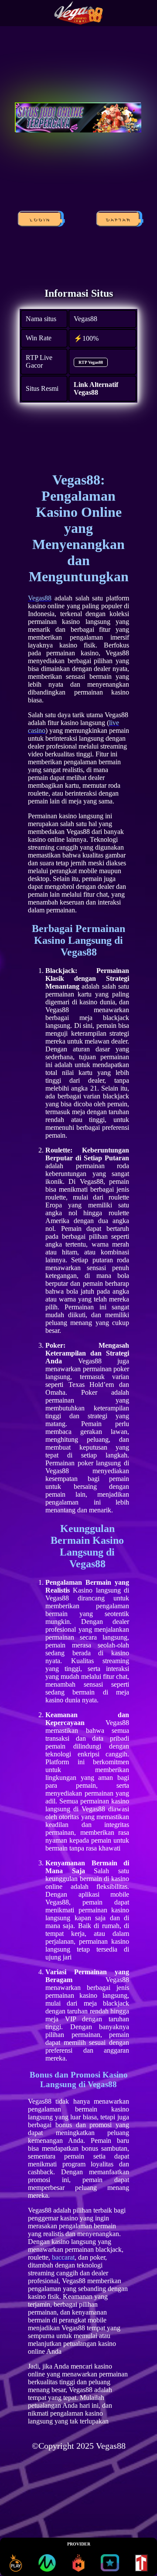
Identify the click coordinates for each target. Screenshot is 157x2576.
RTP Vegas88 (91, 362)
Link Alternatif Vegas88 (96, 388)
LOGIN (41, 220)
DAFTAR (120, 220)
